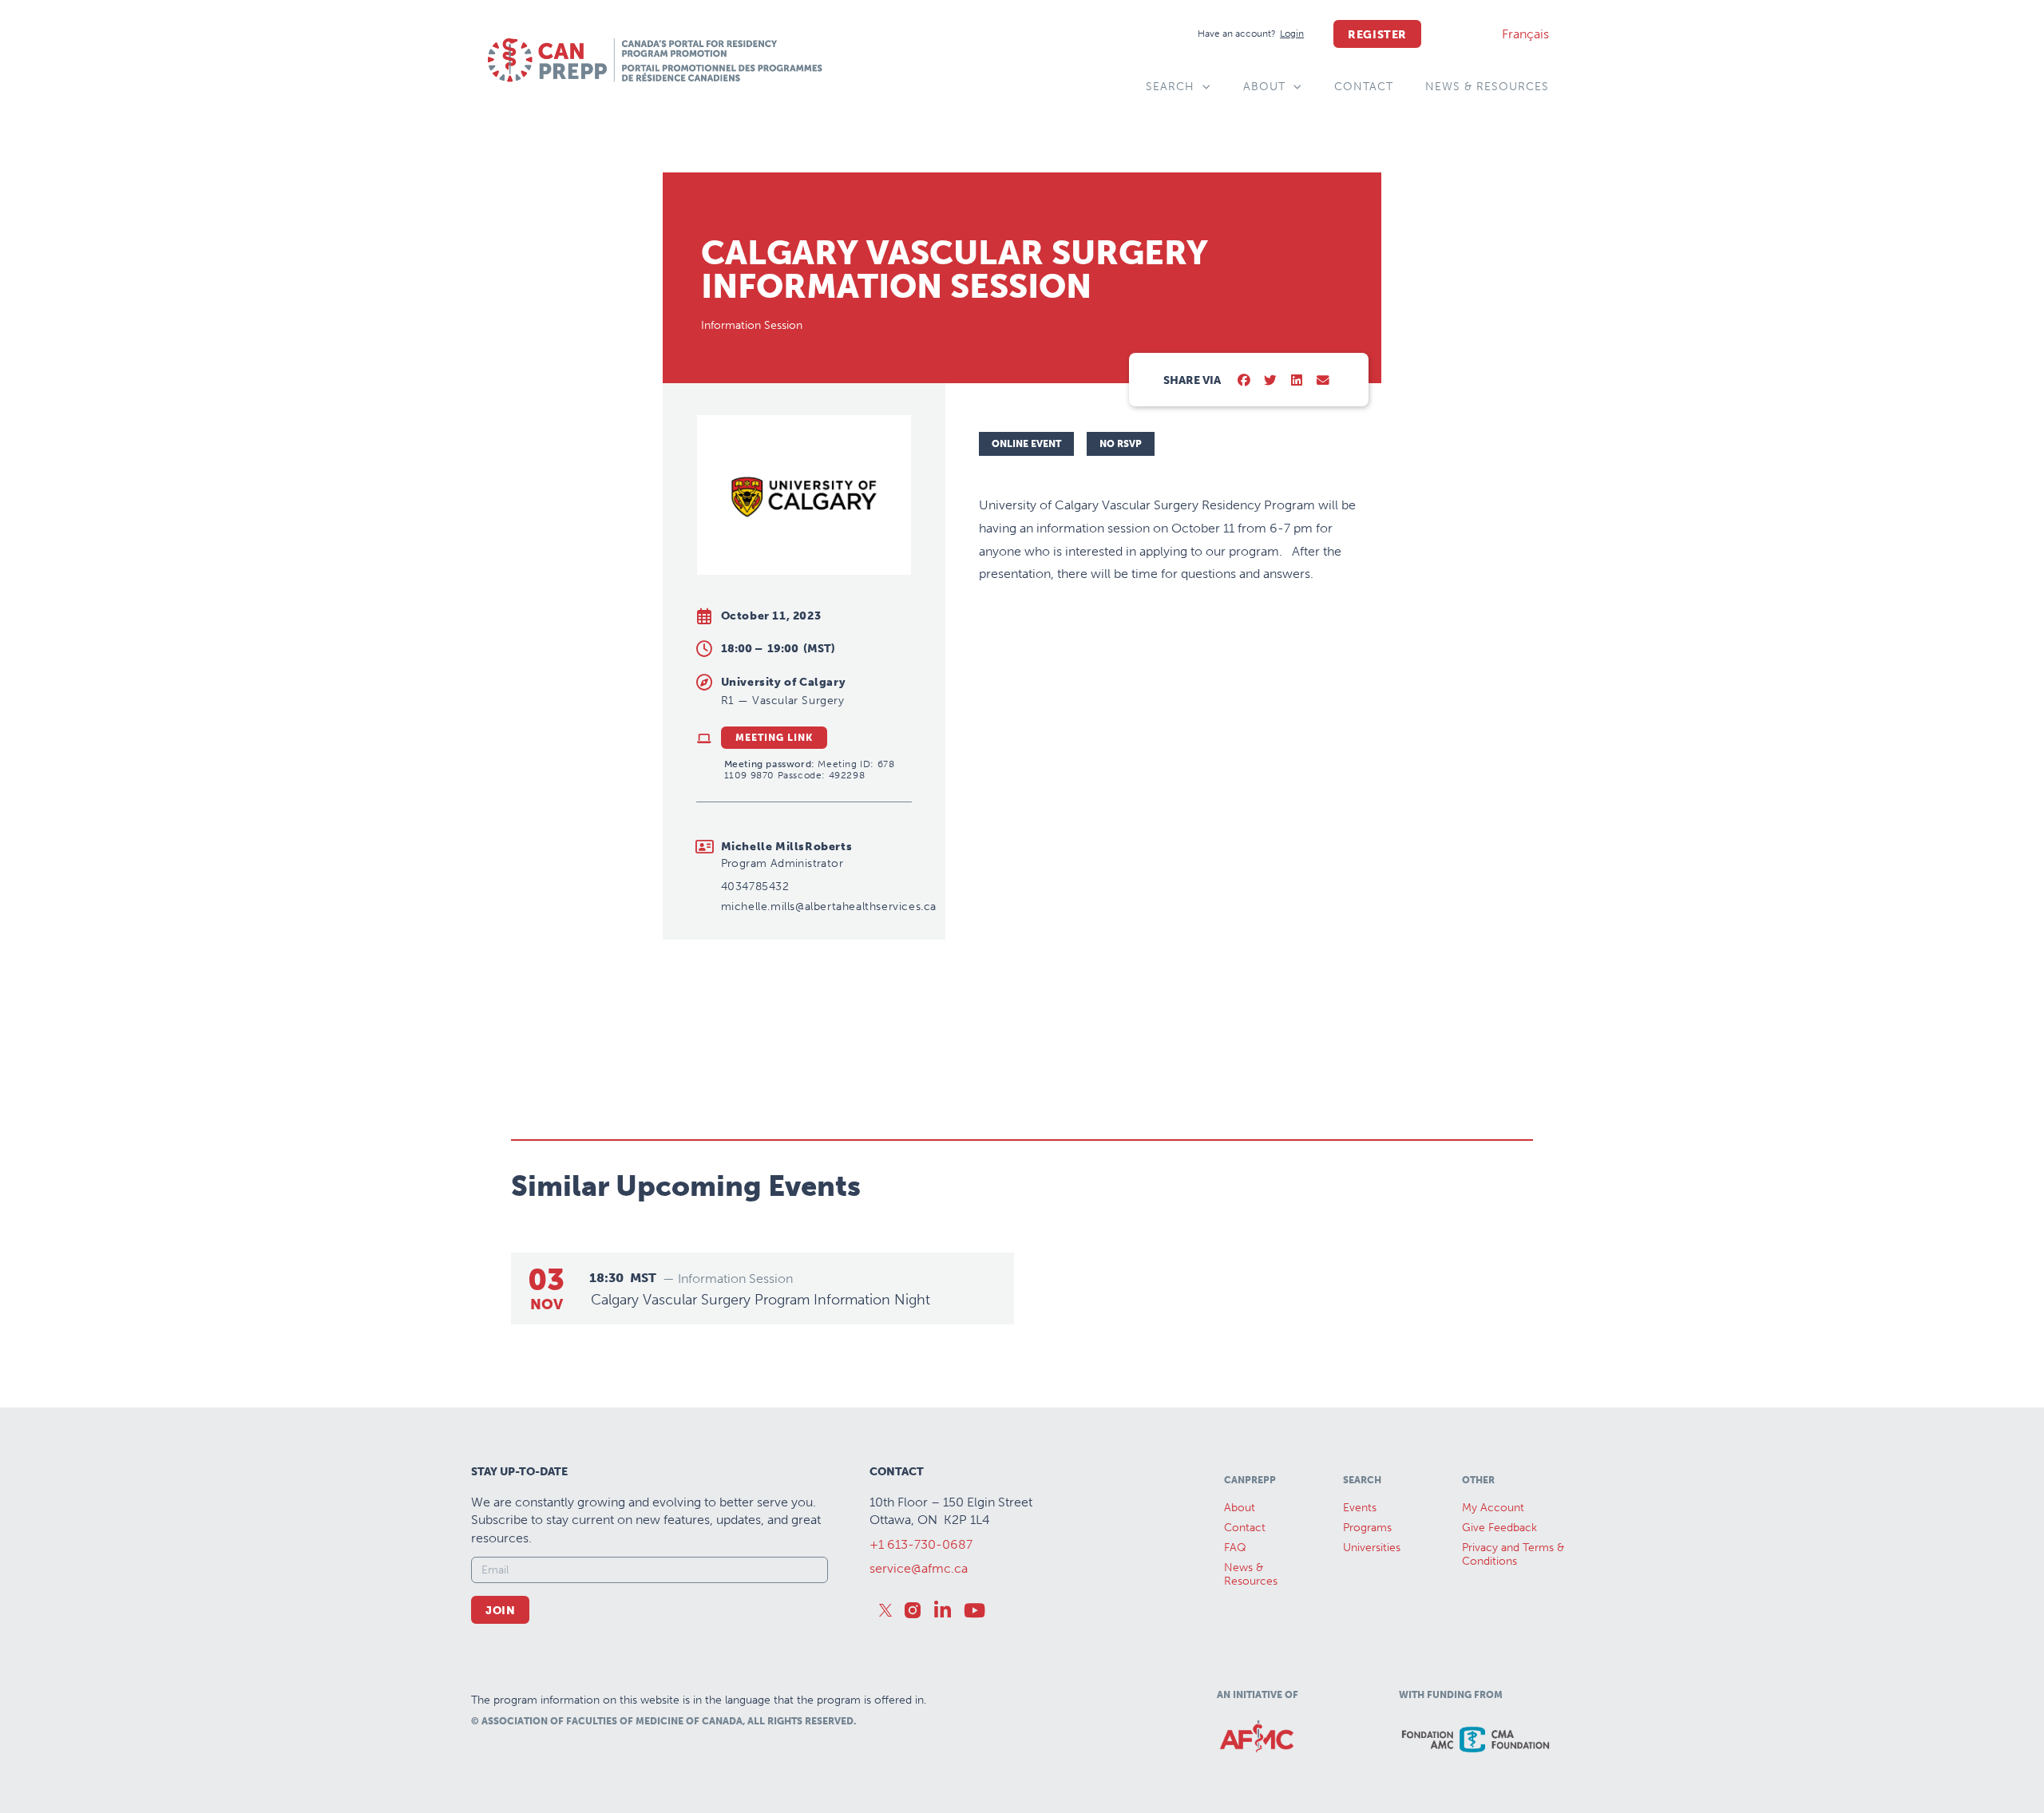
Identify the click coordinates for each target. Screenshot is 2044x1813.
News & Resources (1487, 87)
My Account (1493, 1508)
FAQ (1235, 1548)
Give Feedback (1499, 1528)
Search (1170, 87)
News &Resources (1251, 1574)
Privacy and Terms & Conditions (1513, 1554)
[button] (1244, 381)
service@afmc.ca (919, 1568)
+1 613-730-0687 (921, 1544)
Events (1360, 1508)
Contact (1364, 87)
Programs (1367, 1528)
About (1264, 87)
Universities (1372, 1548)
